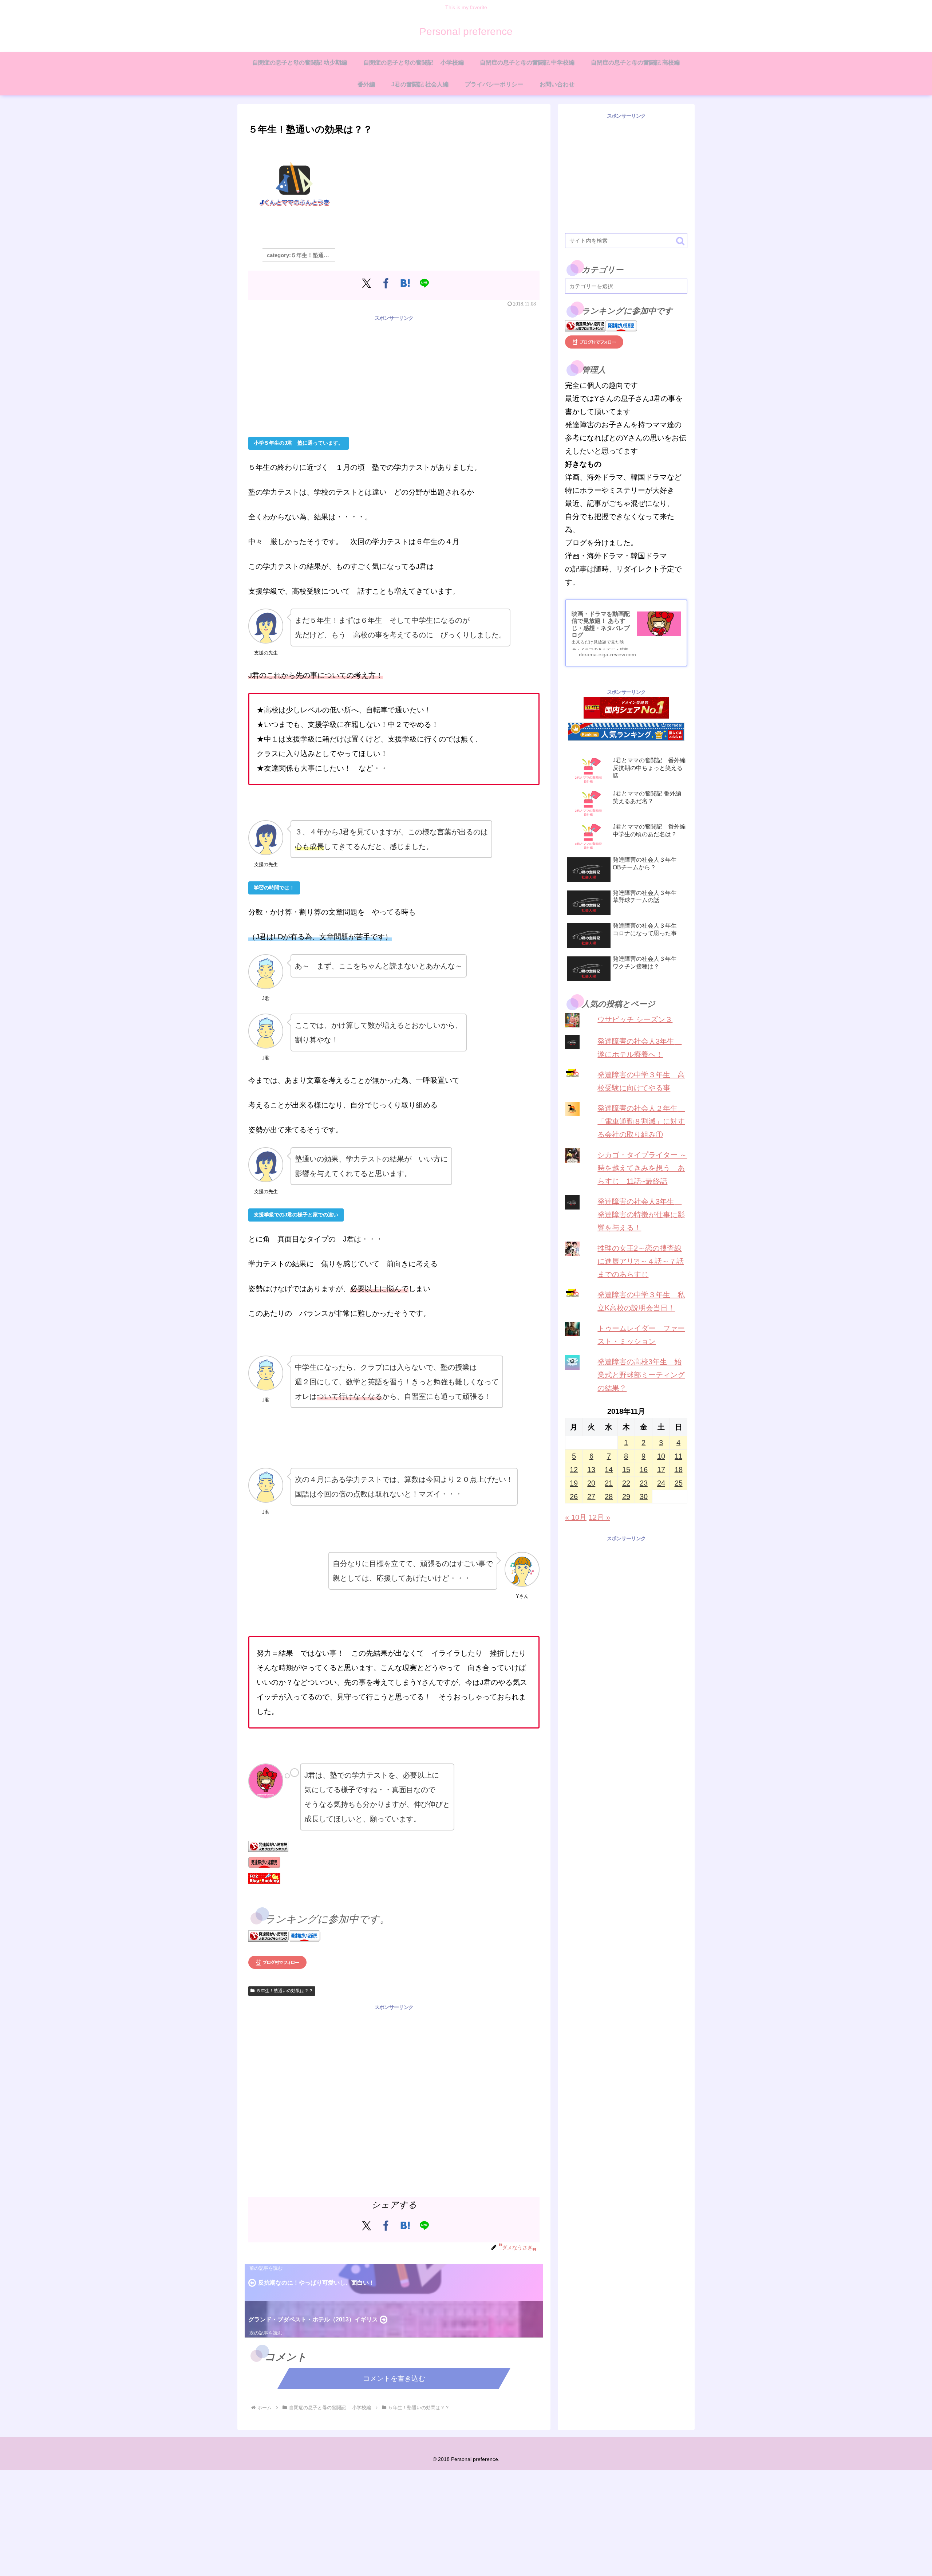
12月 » (599, 1517)
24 (661, 1483)
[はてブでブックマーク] (405, 283)
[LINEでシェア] (424, 283)
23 (644, 1483)
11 (678, 1456)
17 (661, 1470)
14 (609, 1470)
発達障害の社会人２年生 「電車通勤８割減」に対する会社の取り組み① (641, 1121)
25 (679, 1483)
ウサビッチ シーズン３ (635, 1019)
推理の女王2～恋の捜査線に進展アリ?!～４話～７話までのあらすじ (641, 1261)
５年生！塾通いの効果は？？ (285, 1991)
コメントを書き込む (394, 2378)
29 (626, 1497)
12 (574, 1470)
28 (609, 1497)
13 (591, 1470)
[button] (680, 241)
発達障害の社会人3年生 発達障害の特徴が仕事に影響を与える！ (641, 1215)
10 (661, 1456)
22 (626, 1483)
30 (644, 1497)
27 (591, 1497)
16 (644, 1470)
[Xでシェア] (366, 283)
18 (679, 1470)
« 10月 (576, 1517)
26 (574, 1497)
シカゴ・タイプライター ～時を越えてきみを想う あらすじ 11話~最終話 (642, 1168)
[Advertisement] (394, 374)
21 (609, 1483)
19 (574, 1483)
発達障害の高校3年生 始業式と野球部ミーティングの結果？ (641, 1375)
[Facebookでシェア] (386, 283)
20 (591, 1483)
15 (626, 1470)
